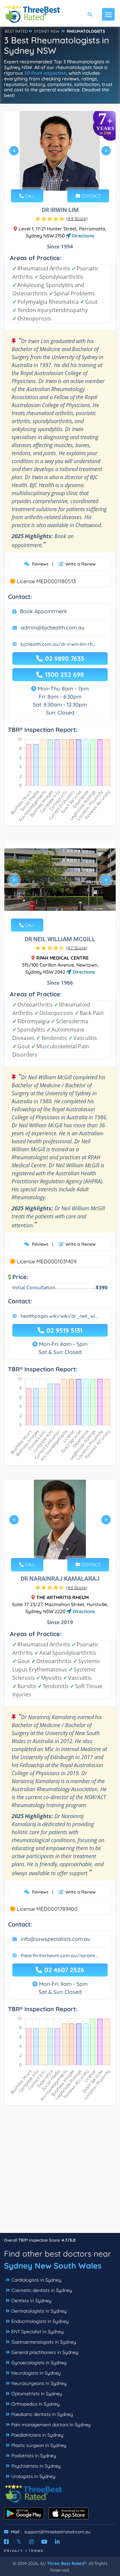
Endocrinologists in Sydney (40, 2321)
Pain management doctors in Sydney (51, 2425)
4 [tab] (67, 180)
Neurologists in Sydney (36, 2373)
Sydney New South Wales (53, 2266)
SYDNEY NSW (47, 31)
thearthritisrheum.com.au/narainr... (59, 1956)
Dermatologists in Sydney (39, 2311)
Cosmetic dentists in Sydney (42, 2290)
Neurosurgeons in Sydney (39, 2383)
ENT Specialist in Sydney (37, 2332)
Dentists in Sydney (31, 2301)
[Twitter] (19, 2542)
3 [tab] (62, 180)
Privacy (14, 2551)
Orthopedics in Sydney (35, 2404)
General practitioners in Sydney (45, 2352)
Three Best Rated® (67, 2563)
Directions (82, 236)
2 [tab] (57, 180)
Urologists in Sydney (33, 2476)
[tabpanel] (60, 154)
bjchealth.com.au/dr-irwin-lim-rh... (58, 644)
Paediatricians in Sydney (37, 2435)
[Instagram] (31, 2542)
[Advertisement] (60, 2173)
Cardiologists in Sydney (36, 2280)
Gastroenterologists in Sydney (44, 2342)
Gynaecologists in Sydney (39, 2363)
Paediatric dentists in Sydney (42, 2414)
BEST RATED (16, 31)
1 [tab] (51, 180)
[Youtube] (44, 2542)
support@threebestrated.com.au (57, 2532)
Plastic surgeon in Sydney (39, 2445)
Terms (36, 2551)
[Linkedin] (57, 2542)
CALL (29, 196)
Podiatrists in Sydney (34, 2456)
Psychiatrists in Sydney (36, 2466)
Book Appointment (43, 611)
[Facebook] (6, 2542)
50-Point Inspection (45, 73)
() (77, 218)
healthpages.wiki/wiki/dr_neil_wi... (59, 1316)
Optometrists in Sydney (37, 2394)
